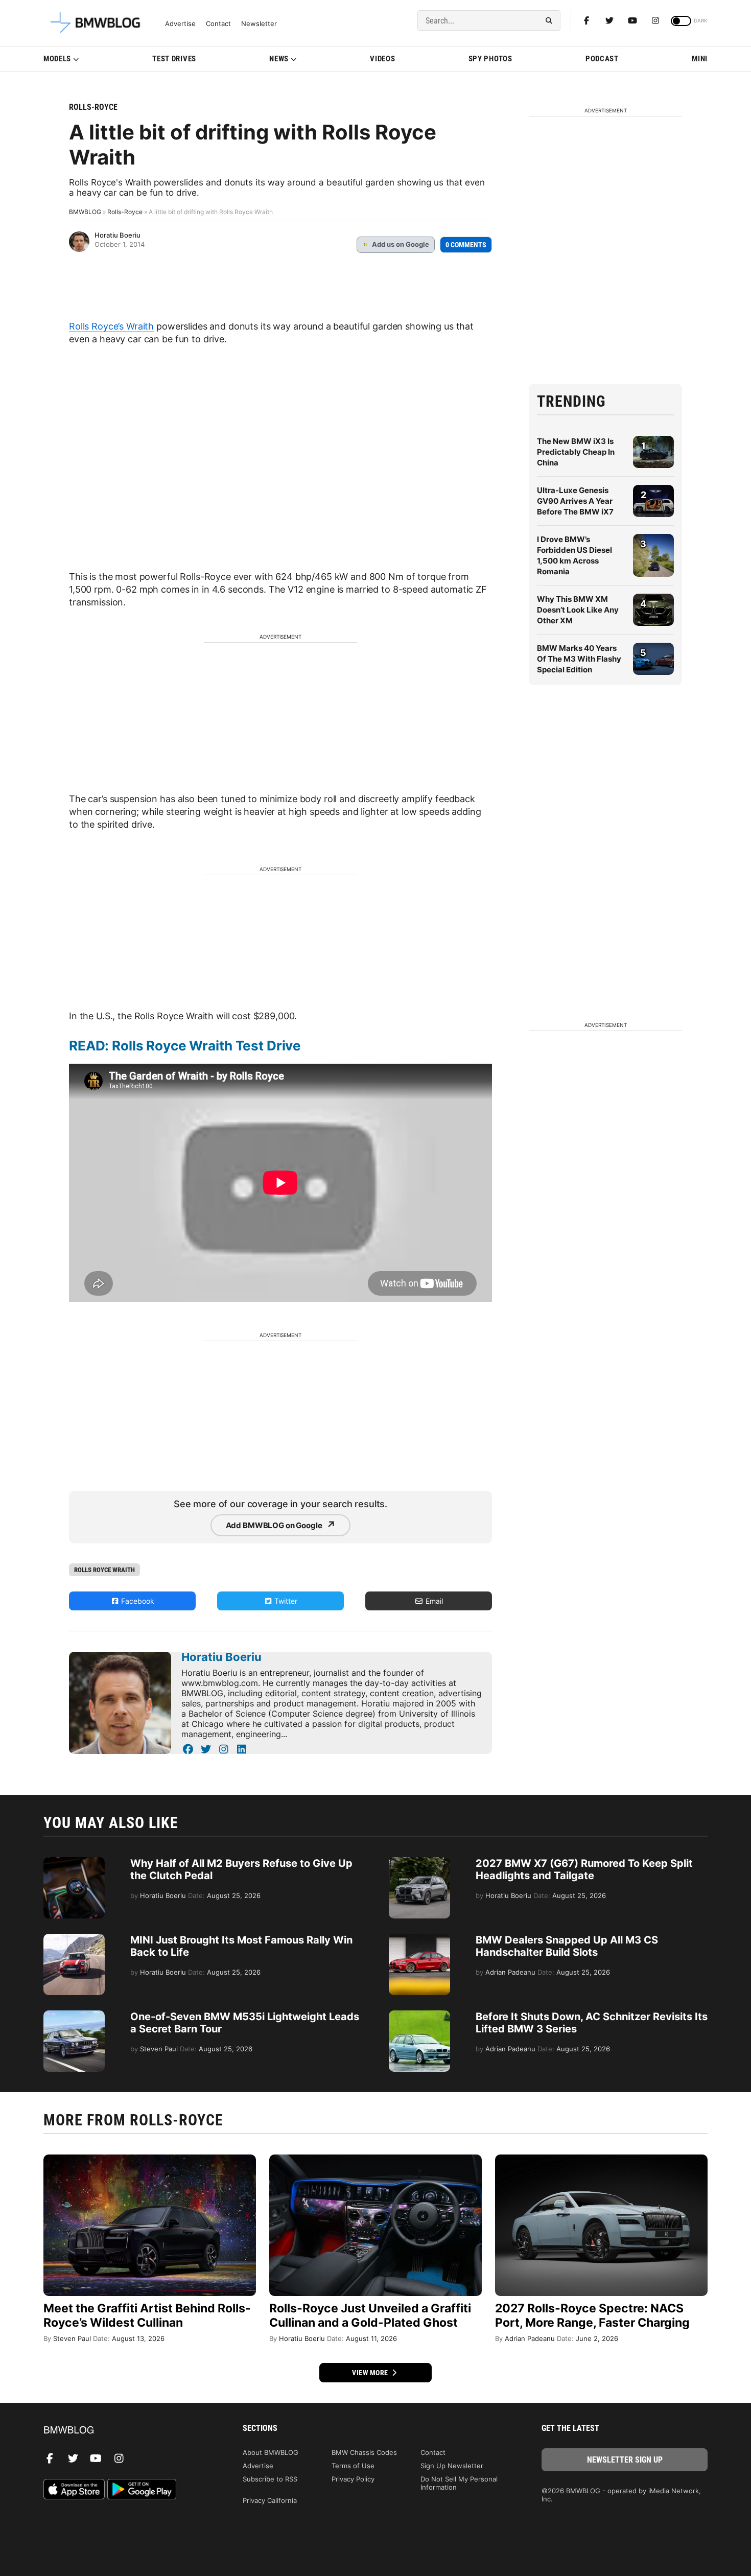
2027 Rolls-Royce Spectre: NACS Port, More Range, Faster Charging (592, 2315)
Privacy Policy (353, 2479)
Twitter (285, 1601)
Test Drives (174, 59)
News (279, 59)
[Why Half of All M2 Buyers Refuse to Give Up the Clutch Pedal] (74, 1862)
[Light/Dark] (681, 21)
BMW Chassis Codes (364, 2452)
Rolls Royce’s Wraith (111, 326)
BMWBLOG (85, 212)
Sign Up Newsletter (452, 2466)
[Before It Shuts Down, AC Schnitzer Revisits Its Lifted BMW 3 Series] (419, 2016)
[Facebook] (586, 20)
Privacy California (270, 2500)
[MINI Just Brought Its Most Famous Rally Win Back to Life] (74, 1939)
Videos (382, 59)
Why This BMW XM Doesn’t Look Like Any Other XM (578, 610)
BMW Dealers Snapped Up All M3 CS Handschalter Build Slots (567, 1946)
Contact (218, 24)
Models (57, 59)
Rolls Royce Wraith (104, 1570)
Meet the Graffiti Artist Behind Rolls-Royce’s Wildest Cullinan (147, 2315)
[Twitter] (609, 20)
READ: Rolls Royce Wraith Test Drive (185, 1046)
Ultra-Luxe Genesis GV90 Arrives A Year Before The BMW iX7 (575, 501)
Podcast (602, 59)
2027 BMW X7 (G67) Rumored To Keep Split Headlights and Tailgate (584, 1869)
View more (371, 2373)
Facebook (137, 1601)
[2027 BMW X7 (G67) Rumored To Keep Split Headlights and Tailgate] (419, 1862)
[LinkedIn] (241, 1749)
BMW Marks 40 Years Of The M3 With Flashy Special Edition (579, 659)
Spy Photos (490, 59)
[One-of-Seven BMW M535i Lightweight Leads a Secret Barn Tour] (74, 2016)
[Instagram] (655, 20)
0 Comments (466, 245)
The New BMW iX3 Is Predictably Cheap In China (576, 452)
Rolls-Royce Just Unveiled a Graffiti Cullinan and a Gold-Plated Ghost (370, 2315)
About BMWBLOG (271, 2452)
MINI (700, 59)
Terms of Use (353, 2466)
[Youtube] (632, 20)
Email (433, 1601)
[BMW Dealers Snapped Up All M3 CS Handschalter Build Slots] (419, 1939)
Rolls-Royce (93, 107)
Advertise (180, 24)
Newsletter (259, 24)
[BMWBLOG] (126, 2431)
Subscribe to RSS (270, 2479)
